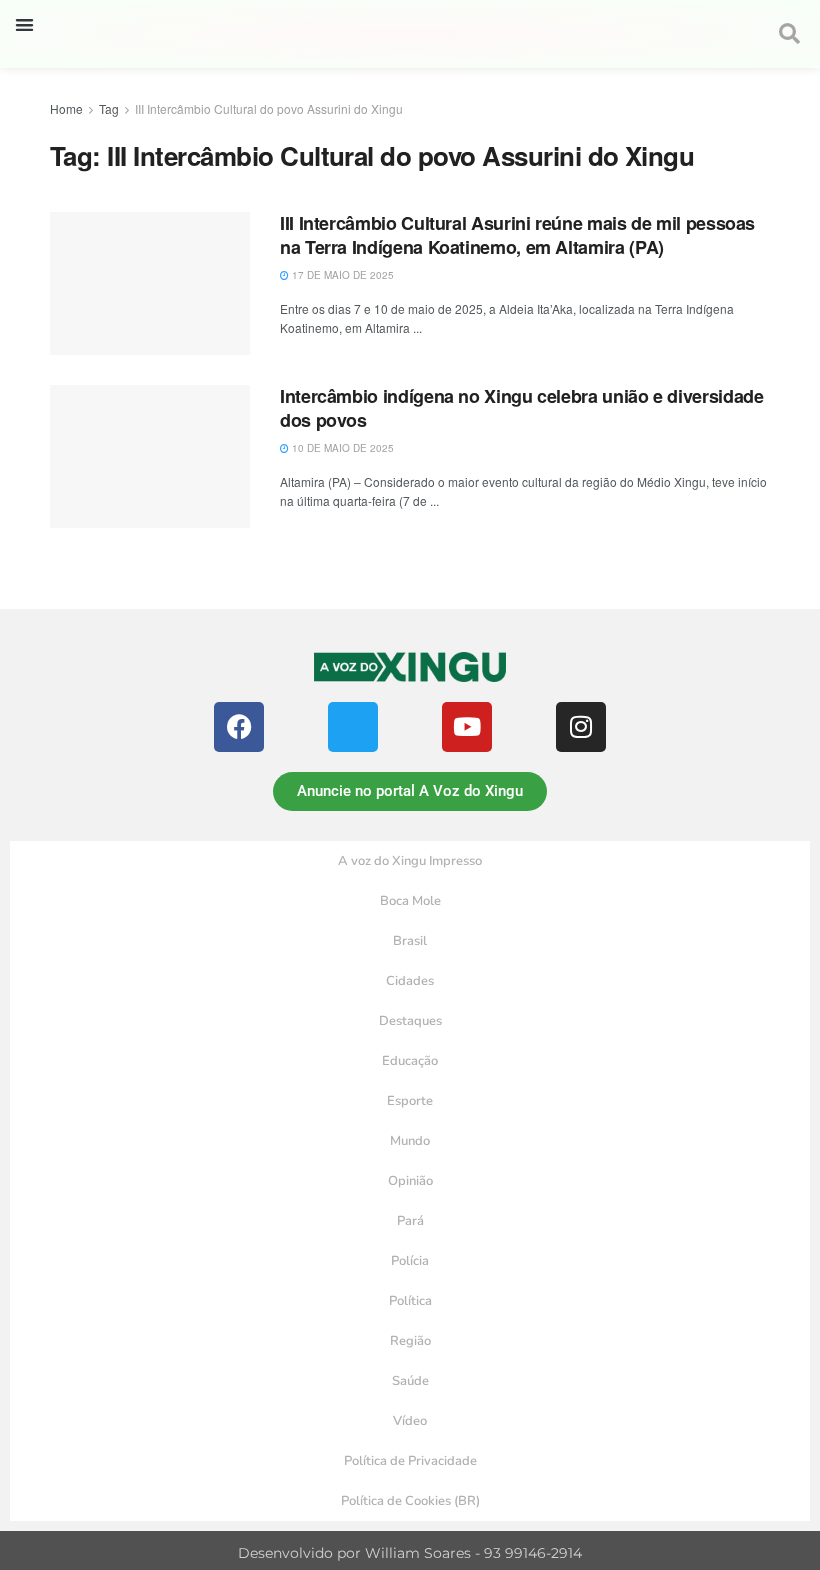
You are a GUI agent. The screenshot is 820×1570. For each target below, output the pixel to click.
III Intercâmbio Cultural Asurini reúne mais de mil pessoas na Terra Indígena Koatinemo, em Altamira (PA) (517, 234)
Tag (109, 108)
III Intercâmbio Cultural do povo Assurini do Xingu (269, 108)
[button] (24, 24)
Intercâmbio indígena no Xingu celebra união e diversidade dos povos (521, 407)
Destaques (410, 1021)
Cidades (410, 981)
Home (66, 108)
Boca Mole (410, 901)
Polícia (410, 1261)
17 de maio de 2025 (341, 275)
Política (410, 1301)
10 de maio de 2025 (341, 448)
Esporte (410, 1101)
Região (410, 1341)
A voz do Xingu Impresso (410, 861)
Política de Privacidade (410, 1461)
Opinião (410, 1181)
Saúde (410, 1381)
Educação (410, 1061)
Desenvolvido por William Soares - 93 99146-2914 (410, 1553)
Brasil (410, 941)
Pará (410, 1221)
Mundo (410, 1141)
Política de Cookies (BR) (410, 1501)
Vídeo (410, 1421)
